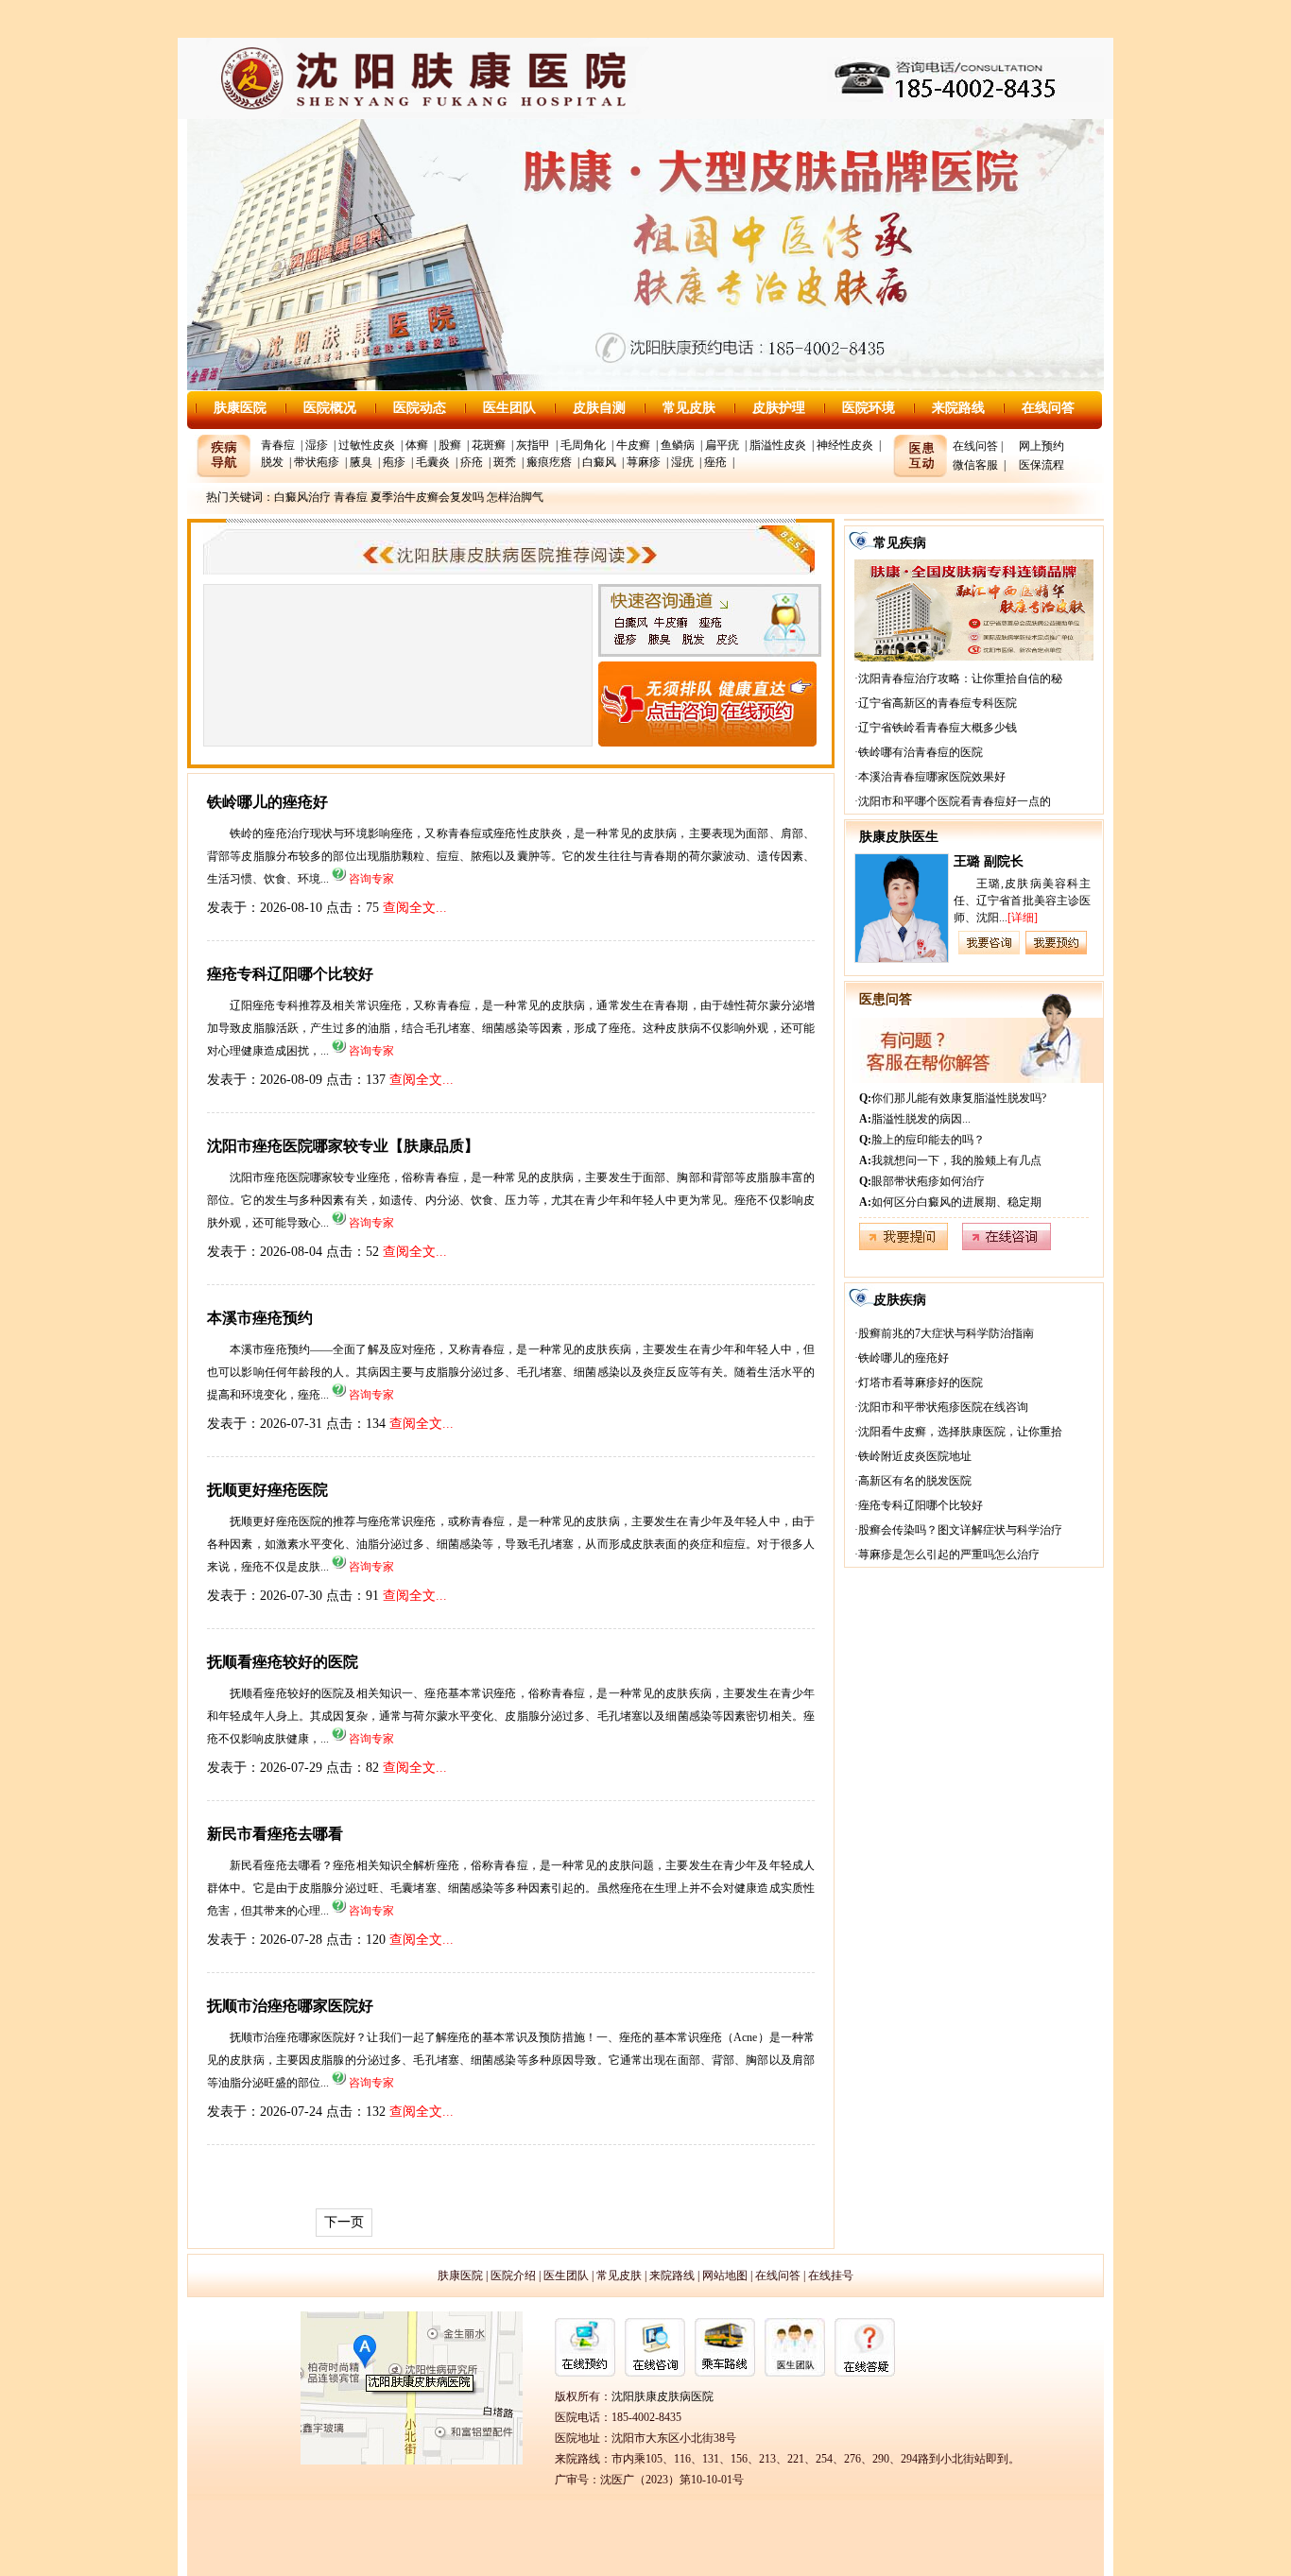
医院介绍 (513, 2275)
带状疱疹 (317, 462)
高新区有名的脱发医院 (915, 1481)
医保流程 (1041, 465)
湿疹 (317, 445)
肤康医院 (240, 408)
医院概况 (330, 408)
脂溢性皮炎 (778, 445)
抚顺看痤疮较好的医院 (283, 1662)
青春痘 (278, 445)
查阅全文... (415, 908)
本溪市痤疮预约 (260, 1318)
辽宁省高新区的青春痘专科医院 (938, 703)
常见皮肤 (689, 408)
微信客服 (975, 465)
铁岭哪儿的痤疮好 (267, 802)
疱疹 (394, 462)
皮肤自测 (599, 408)
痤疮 (715, 462)
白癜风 (599, 462)
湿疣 (682, 462)
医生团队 (509, 408)
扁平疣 (722, 445)
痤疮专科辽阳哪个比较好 (290, 974)
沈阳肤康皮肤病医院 (663, 2396)
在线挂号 (831, 2275)
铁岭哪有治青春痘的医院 (921, 752)
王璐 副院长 (989, 861)
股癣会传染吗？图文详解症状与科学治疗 (960, 1530)
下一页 (344, 2222)
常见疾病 (900, 543)
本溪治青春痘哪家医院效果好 (932, 777)
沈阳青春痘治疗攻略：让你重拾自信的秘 (960, 678)
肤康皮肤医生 (899, 837)
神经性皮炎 (845, 445)
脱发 (272, 462)
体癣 (417, 445)
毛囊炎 (433, 462)
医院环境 (869, 408)
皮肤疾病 (900, 1300)
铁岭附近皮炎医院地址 (915, 1456)
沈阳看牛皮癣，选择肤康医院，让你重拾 (960, 1432)
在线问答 (1048, 408)
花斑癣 (489, 445)
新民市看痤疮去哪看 (275, 1834)
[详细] (1023, 918)
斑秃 (505, 462)
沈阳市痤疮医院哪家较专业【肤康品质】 (343, 1146)
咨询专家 (371, 879)
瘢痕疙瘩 (549, 462)
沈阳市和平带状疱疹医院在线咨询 (943, 1407)
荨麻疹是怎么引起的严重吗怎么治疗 (949, 1554)
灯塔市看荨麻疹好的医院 (921, 1382)
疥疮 (472, 462)
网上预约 (1041, 446)
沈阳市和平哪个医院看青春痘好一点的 (955, 801)
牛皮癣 (633, 445)
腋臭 (361, 462)
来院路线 (958, 408)
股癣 (450, 445)
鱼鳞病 (678, 445)
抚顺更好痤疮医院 (267, 1490)
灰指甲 (533, 445)
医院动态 (420, 408)
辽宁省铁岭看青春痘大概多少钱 (938, 728)
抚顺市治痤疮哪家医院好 (290, 2006)
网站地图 (725, 2275)
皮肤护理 (779, 408)
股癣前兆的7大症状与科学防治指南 (946, 1333)
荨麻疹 (644, 462)
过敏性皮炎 (367, 445)
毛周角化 (583, 445)
